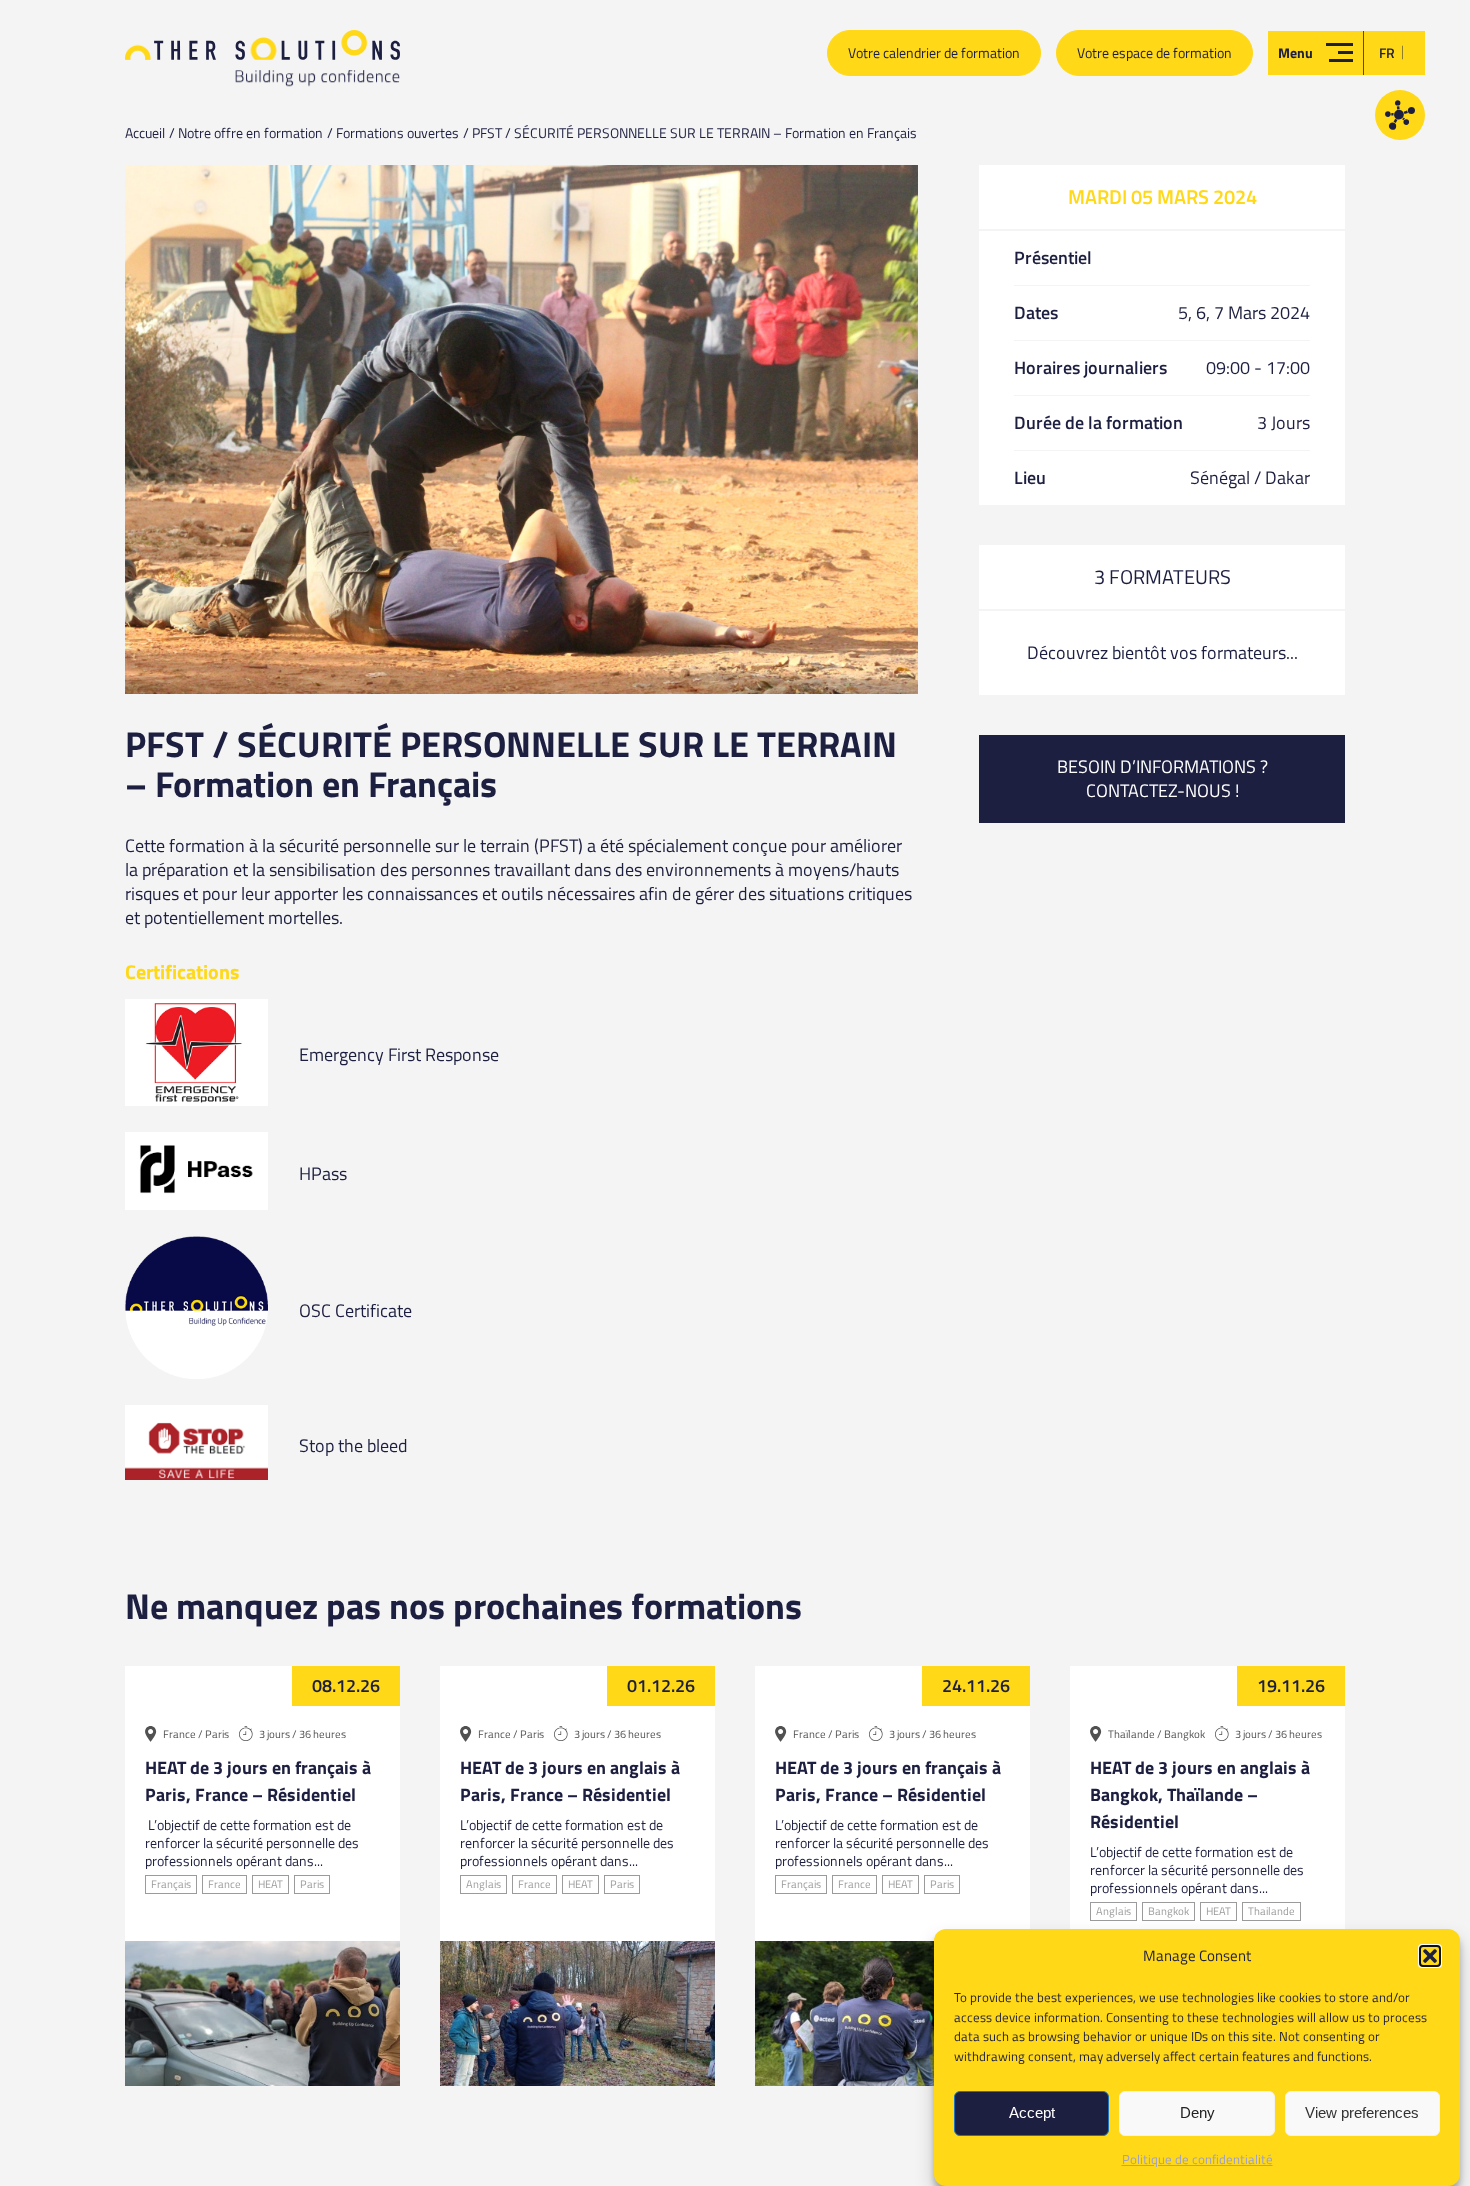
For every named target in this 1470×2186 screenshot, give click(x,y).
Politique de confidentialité (1197, 2159)
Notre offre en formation (250, 132)
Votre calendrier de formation (934, 52)
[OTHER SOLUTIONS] (262, 66)
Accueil (145, 132)
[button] (1430, 1956)
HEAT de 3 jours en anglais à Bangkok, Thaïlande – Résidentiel (1200, 1794)
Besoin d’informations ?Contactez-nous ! (1162, 778)
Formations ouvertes (397, 132)
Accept (1032, 2113)
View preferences (1362, 2113)
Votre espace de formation (1154, 52)
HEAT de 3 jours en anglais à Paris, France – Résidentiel (570, 1781)
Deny (1197, 2113)
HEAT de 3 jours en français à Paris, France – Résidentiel (258, 1781)
